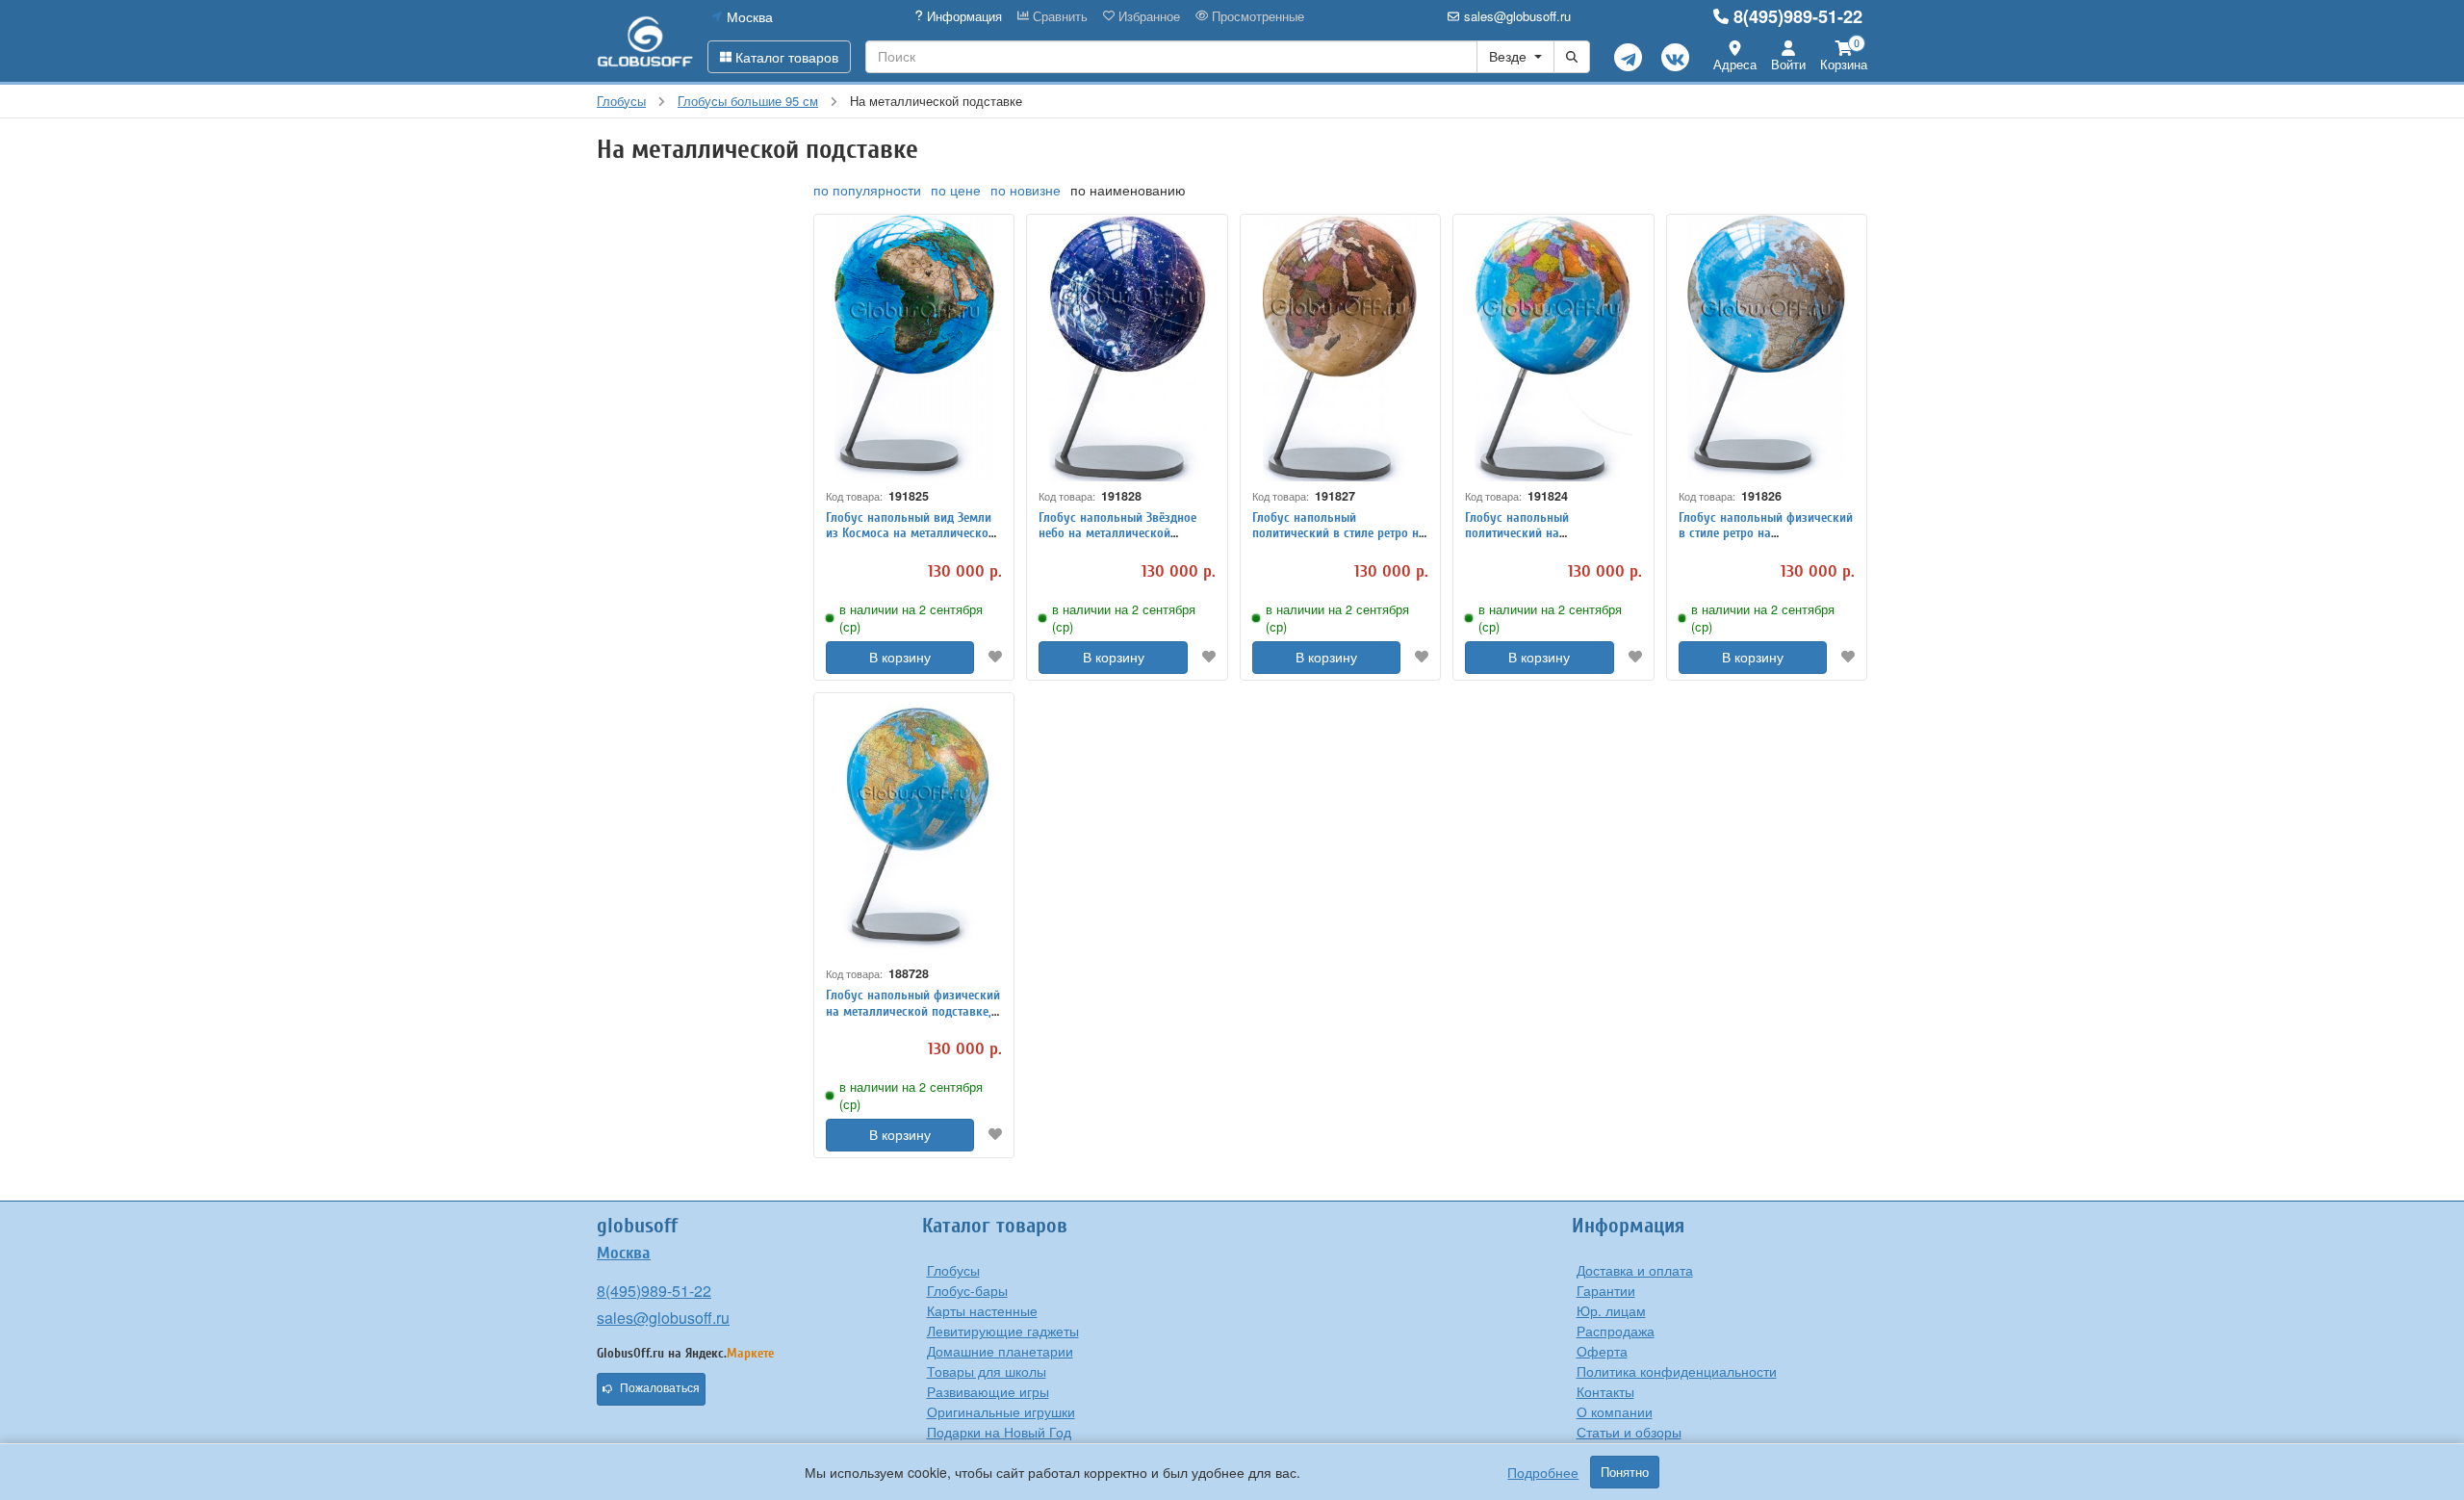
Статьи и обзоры (1629, 1432)
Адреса (1735, 64)
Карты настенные (982, 1310)
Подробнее (1543, 1472)
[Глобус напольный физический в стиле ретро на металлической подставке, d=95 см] (1767, 348)
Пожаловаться (660, 1388)
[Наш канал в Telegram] (1628, 57)
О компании (1615, 1411)
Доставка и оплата (1635, 1270)
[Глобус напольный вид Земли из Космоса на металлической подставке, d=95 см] (914, 348)
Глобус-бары (967, 1290)
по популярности (867, 190)
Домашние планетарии (1000, 1351)
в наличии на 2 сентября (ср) (911, 618)
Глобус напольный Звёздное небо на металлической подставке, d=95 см (1117, 534)
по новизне (1026, 190)
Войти (1788, 64)
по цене (956, 190)
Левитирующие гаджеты (1003, 1331)
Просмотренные (1256, 16)
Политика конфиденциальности (1677, 1371)
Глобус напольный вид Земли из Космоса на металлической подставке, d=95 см (911, 534)
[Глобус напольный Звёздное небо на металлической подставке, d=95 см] (1127, 348)
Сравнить (1058, 16)
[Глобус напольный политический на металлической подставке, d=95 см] (1553, 348)
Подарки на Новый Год (999, 1432)
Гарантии (1606, 1290)
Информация (962, 16)
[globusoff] (645, 41)
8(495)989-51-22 (1798, 16)
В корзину (900, 658)
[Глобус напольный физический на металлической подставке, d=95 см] (914, 827)
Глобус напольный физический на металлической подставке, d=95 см (913, 1011)
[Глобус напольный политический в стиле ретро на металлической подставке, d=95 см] (1340, 348)
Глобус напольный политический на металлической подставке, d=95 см (1539, 542)
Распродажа (1616, 1331)
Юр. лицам (1611, 1310)
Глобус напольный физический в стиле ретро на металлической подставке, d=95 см (1766, 542)
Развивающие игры (988, 1391)
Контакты (1605, 1391)
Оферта (1602, 1351)
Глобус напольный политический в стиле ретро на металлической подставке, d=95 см (1339, 542)
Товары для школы (987, 1371)
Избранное (1147, 16)
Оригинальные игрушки (1001, 1411)
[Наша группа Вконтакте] (1675, 57)
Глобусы (953, 1270)
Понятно (1625, 1472)
